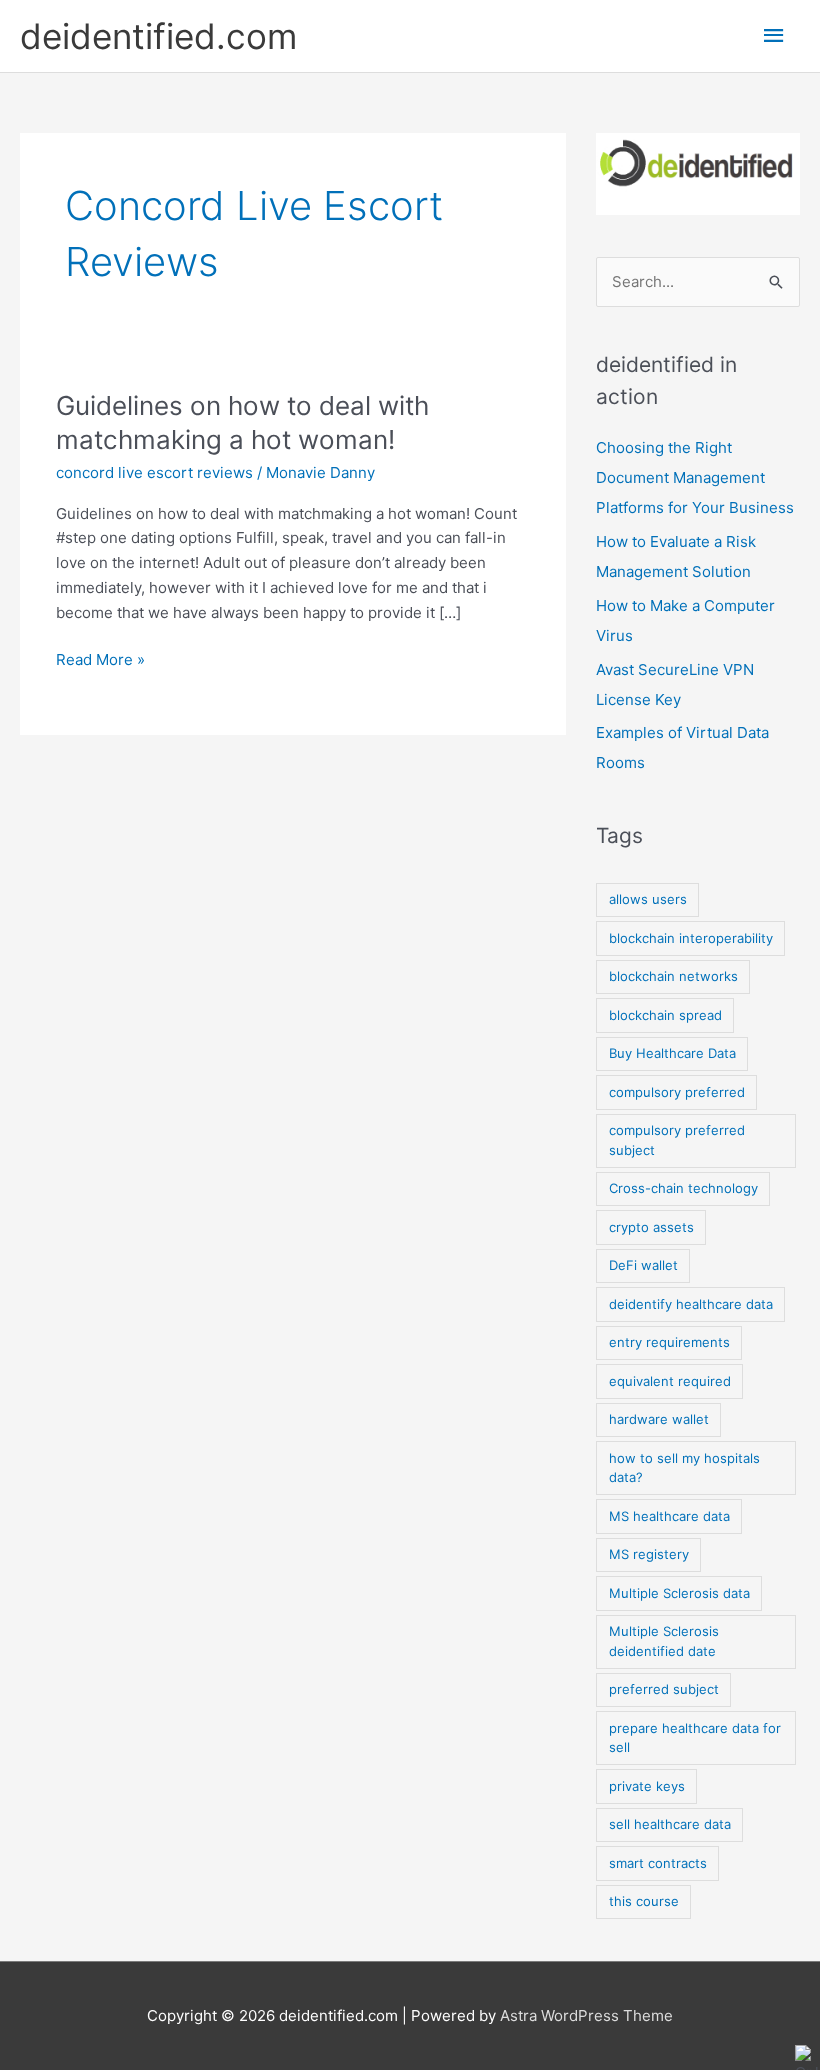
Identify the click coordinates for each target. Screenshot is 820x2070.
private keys (647, 1786)
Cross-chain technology (683, 1188)
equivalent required (670, 1381)
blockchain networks (673, 976)
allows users (648, 899)
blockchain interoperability (691, 938)
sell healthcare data (670, 1824)
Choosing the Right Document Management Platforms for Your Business (695, 477)
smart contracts (658, 1863)
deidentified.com (158, 36)
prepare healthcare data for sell (695, 1738)
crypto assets (651, 1227)
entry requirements (669, 1342)
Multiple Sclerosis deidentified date (664, 1641)
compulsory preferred (677, 1092)
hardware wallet (659, 1419)
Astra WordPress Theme (586, 2015)
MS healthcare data (669, 1516)
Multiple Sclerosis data (679, 1593)
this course (644, 1901)
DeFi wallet (643, 1265)
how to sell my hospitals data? (684, 1468)
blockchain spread (665, 1015)
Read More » (100, 658)
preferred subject (664, 1689)
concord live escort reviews (154, 472)
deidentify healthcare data (691, 1304)
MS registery (649, 1554)
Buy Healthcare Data (672, 1053)
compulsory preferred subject (677, 1140)
